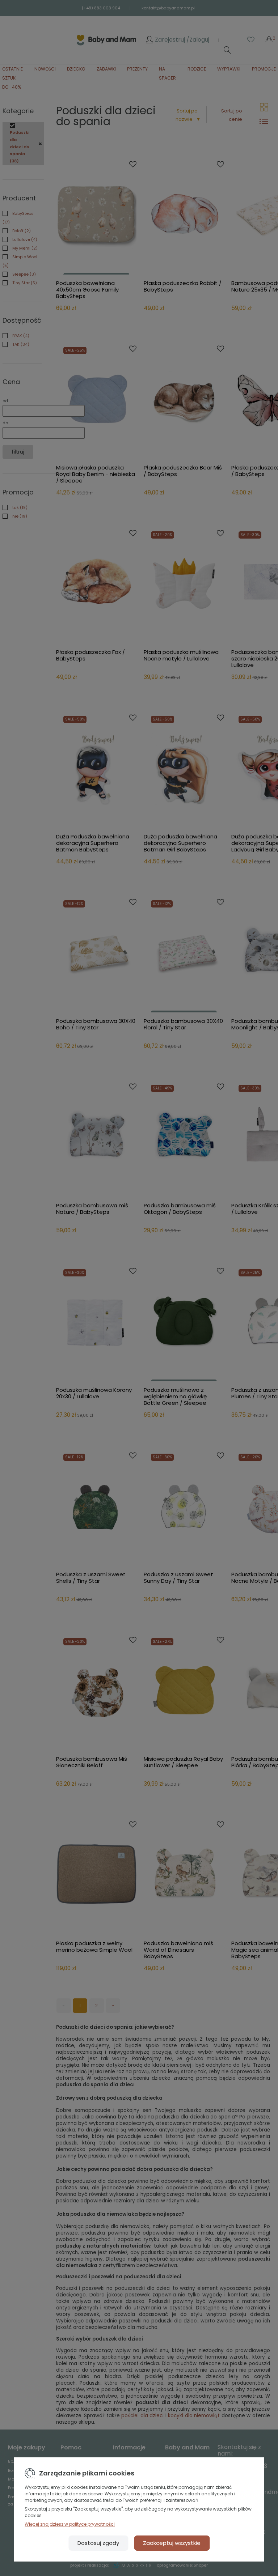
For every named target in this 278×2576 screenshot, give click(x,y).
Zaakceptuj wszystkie (172, 2543)
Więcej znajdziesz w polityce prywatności (70, 2524)
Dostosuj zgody (98, 2543)
